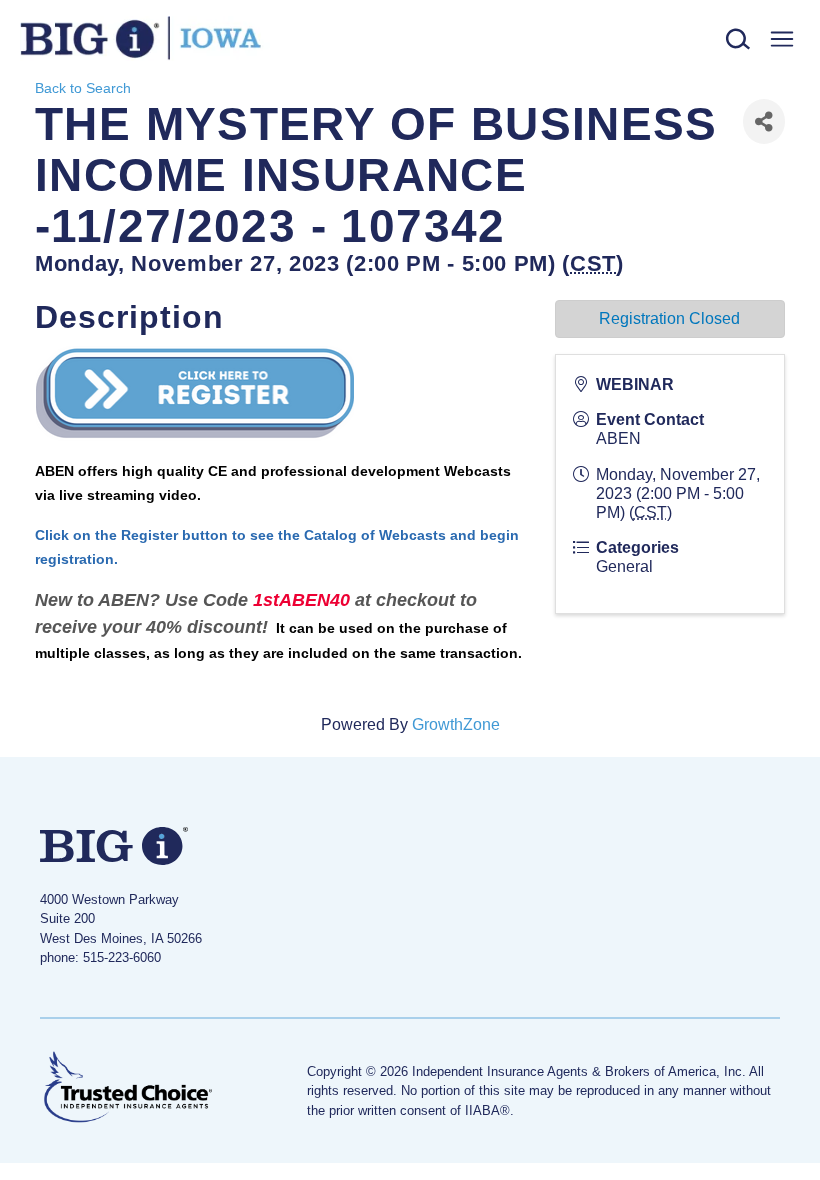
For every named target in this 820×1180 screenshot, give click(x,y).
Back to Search (83, 88)
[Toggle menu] (781, 39)
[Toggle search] (738, 39)
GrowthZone (456, 724)
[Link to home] (145, 38)
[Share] (764, 121)
